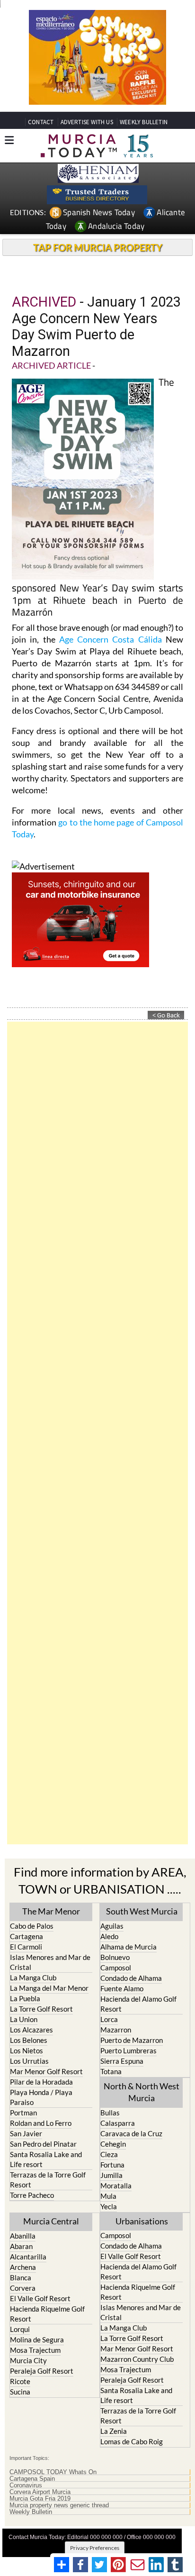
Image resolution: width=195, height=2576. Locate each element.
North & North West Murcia (142, 2092)
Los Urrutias (29, 2061)
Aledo (109, 1936)
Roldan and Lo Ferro (41, 2123)
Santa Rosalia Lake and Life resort (46, 2159)
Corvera (23, 2288)
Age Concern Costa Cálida (111, 639)
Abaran (21, 2246)
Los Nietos (27, 2050)
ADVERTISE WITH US (87, 122)
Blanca (21, 2277)
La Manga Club (33, 1977)
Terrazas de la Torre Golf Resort (48, 2180)
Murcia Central (51, 2221)
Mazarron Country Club (137, 2359)
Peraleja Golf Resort (42, 2371)
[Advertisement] (97, 1433)
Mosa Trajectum (35, 2350)
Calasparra (118, 2123)
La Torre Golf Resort (41, 2009)
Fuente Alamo (122, 1988)
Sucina (20, 2392)
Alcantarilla (28, 2257)
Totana (111, 2071)
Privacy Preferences (95, 2548)
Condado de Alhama (131, 1978)
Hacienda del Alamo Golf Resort (138, 2004)
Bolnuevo (115, 1957)
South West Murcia (142, 1911)
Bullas (110, 2113)
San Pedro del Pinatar (43, 2144)
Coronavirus (26, 2485)
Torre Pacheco (32, 2195)
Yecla (109, 2206)
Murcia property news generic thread (59, 2505)
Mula (108, 2196)
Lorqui (20, 2329)
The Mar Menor (51, 1911)
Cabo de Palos (32, 1926)
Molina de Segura (37, 2340)
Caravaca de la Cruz (131, 2133)
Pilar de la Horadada (41, 2082)
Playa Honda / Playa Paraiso (41, 2097)
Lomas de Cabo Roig (132, 2441)
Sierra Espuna (122, 2061)
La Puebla (25, 1998)
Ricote (20, 2381)
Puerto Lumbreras (129, 2050)
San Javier (26, 2133)
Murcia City (28, 2360)
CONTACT (41, 122)
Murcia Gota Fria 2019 (40, 2499)
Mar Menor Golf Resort (46, 2071)
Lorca (109, 2019)
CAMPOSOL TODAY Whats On (53, 2472)
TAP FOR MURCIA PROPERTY (98, 247)
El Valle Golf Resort (40, 2298)
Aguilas (112, 1926)
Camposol (116, 1968)
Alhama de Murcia (129, 1947)
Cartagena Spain (32, 2479)
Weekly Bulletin (31, 2512)
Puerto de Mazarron (132, 2040)
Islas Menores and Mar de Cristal (50, 1962)
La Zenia (114, 2431)
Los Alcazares (31, 2030)
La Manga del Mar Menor (49, 1988)
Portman (23, 2113)
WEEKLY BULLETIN (144, 122)
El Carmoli (26, 1947)
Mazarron (116, 2030)
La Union (24, 2019)
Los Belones (29, 2040)
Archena (23, 2267)
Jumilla (111, 2175)
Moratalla (116, 2186)
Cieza (109, 2154)
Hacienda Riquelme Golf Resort (47, 2314)
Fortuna (112, 2165)
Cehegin (113, 2144)
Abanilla (23, 2236)
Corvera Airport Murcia (40, 2492)
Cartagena (27, 1936)
